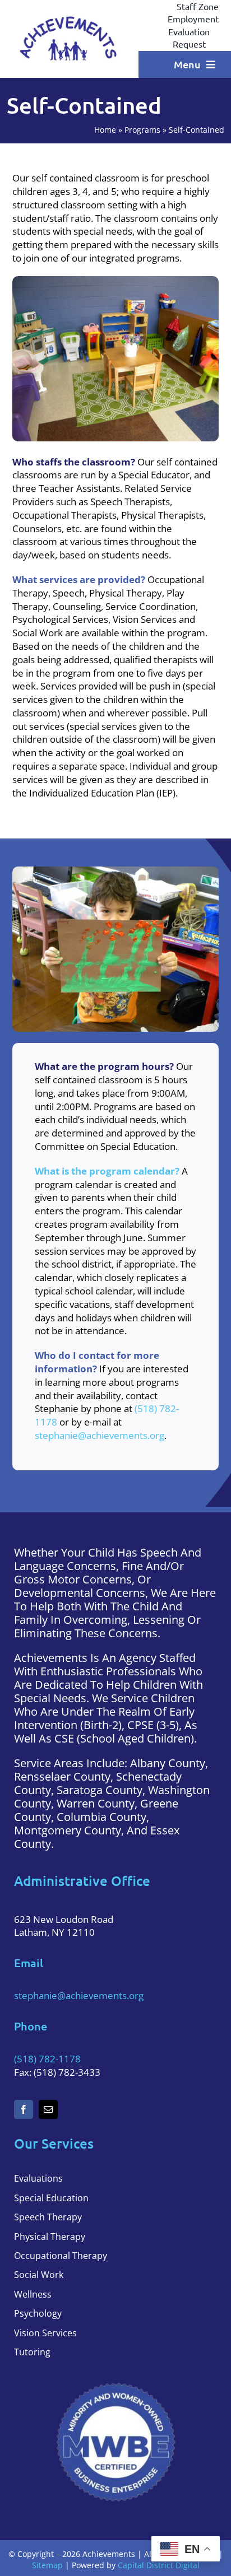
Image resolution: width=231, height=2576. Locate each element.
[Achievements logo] (69, 18)
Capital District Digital (159, 2565)
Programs (142, 130)
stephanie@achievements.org (100, 1435)
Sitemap (47, 2565)
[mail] (48, 2109)
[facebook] (24, 2109)
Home (105, 130)
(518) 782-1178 (47, 2059)
